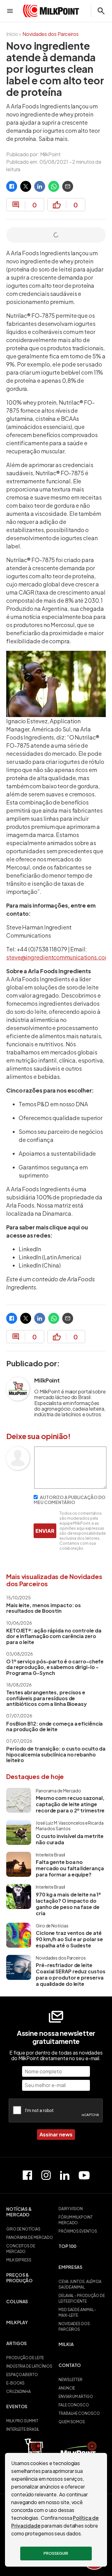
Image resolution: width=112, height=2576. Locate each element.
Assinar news (56, 2134)
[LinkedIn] (40, 186)
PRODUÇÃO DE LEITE (25, 2358)
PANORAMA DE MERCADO (30, 2237)
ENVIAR (45, 1531)
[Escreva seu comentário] (70, 1487)
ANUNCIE (67, 2388)
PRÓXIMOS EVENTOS (78, 2231)
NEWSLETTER (70, 2380)
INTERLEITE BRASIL (23, 2429)
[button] (30, 2215)
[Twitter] (26, 186)
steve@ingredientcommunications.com (58, 957)
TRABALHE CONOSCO (79, 2413)
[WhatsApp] (54, 186)
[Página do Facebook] (27, 2175)
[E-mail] (68, 186)
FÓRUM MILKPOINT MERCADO (76, 2220)
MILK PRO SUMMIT (22, 2421)
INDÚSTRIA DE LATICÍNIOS (29, 2366)
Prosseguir (56, 2553)
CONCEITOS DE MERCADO (21, 2249)
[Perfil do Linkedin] (65, 2175)
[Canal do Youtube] (84, 2175)
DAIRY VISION (71, 2209)
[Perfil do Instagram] (46, 2175)
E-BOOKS (15, 2383)
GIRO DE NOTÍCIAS (23, 2229)
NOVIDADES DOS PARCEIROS (74, 2327)
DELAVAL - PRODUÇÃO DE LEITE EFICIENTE (82, 2298)
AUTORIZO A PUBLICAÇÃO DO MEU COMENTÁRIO (70, 1500)
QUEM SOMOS (72, 2422)
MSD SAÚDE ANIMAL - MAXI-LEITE (77, 2312)
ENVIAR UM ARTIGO (76, 2397)
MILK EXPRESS (19, 2260)
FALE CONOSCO (74, 2405)
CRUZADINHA (19, 2392)
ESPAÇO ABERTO (22, 2375)
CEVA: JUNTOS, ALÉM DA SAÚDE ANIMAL (80, 2284)
